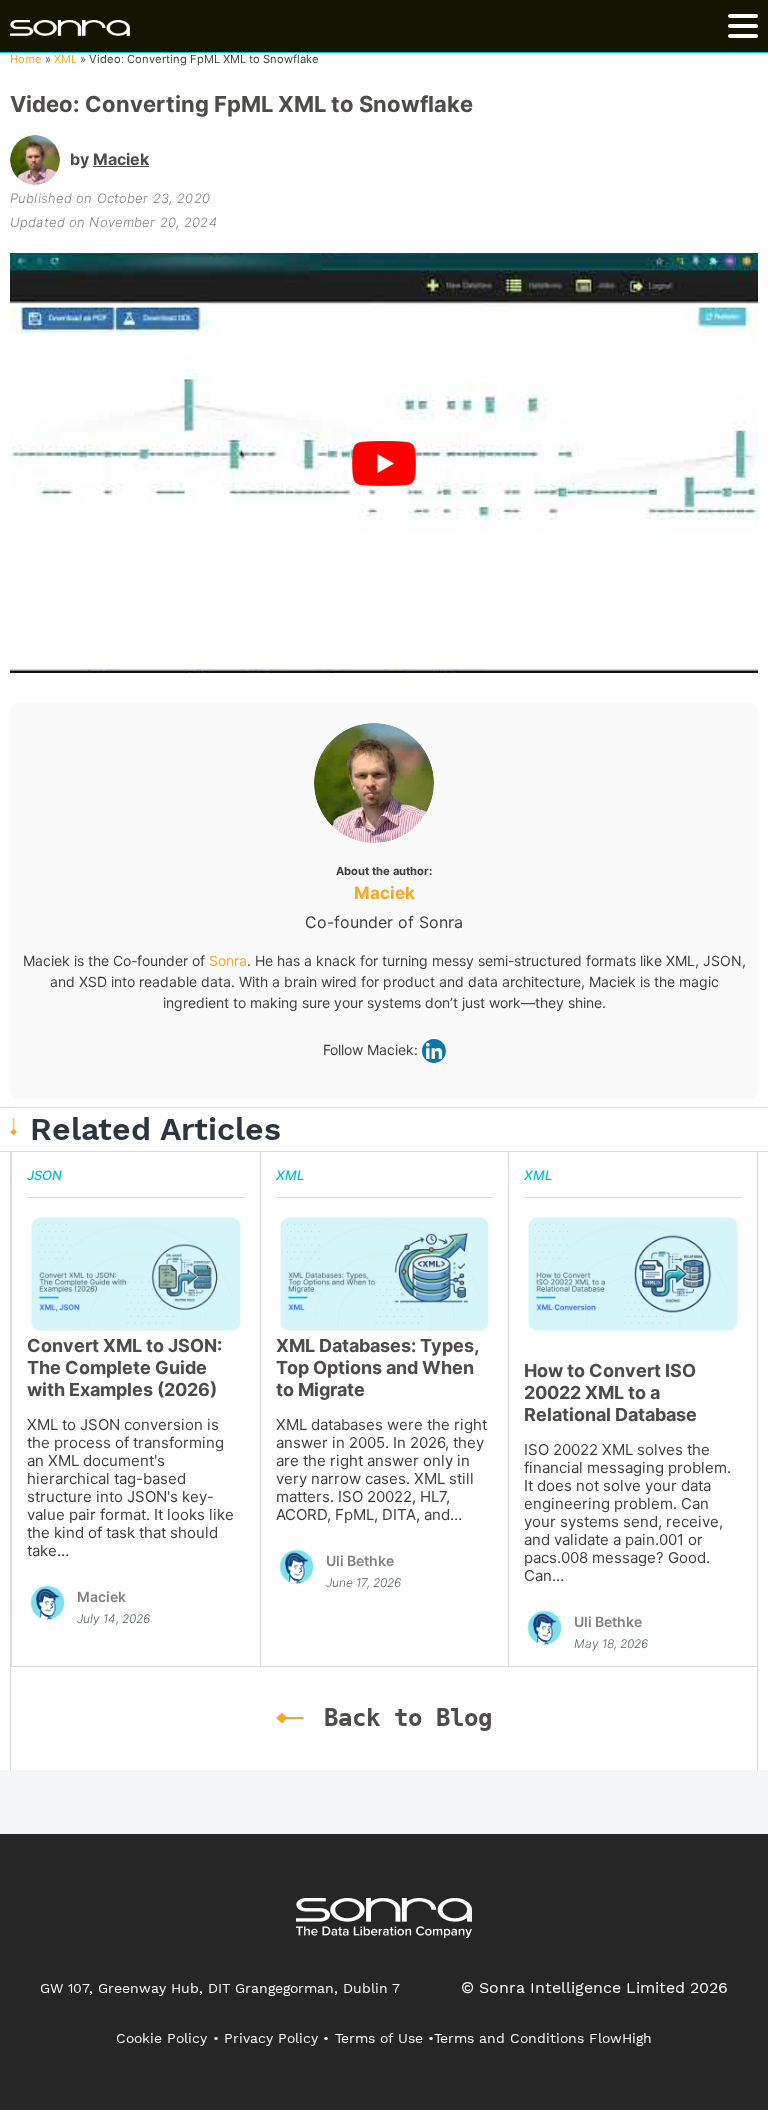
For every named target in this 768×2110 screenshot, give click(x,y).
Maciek (121, 159)
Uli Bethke (360, 1560)
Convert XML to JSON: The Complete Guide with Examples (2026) (124, 1367)
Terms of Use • (384, 2038)
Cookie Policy (161, 2038)
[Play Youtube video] (384, 463)
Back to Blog (408, 1718)
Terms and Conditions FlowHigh (543, 2038)
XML (65, 59)
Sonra (228, 960)
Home (26, 59)
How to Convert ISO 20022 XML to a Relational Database (610, 1392)
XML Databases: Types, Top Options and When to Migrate (377, 1367)
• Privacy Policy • (271, 2038)
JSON (44, 1175)
